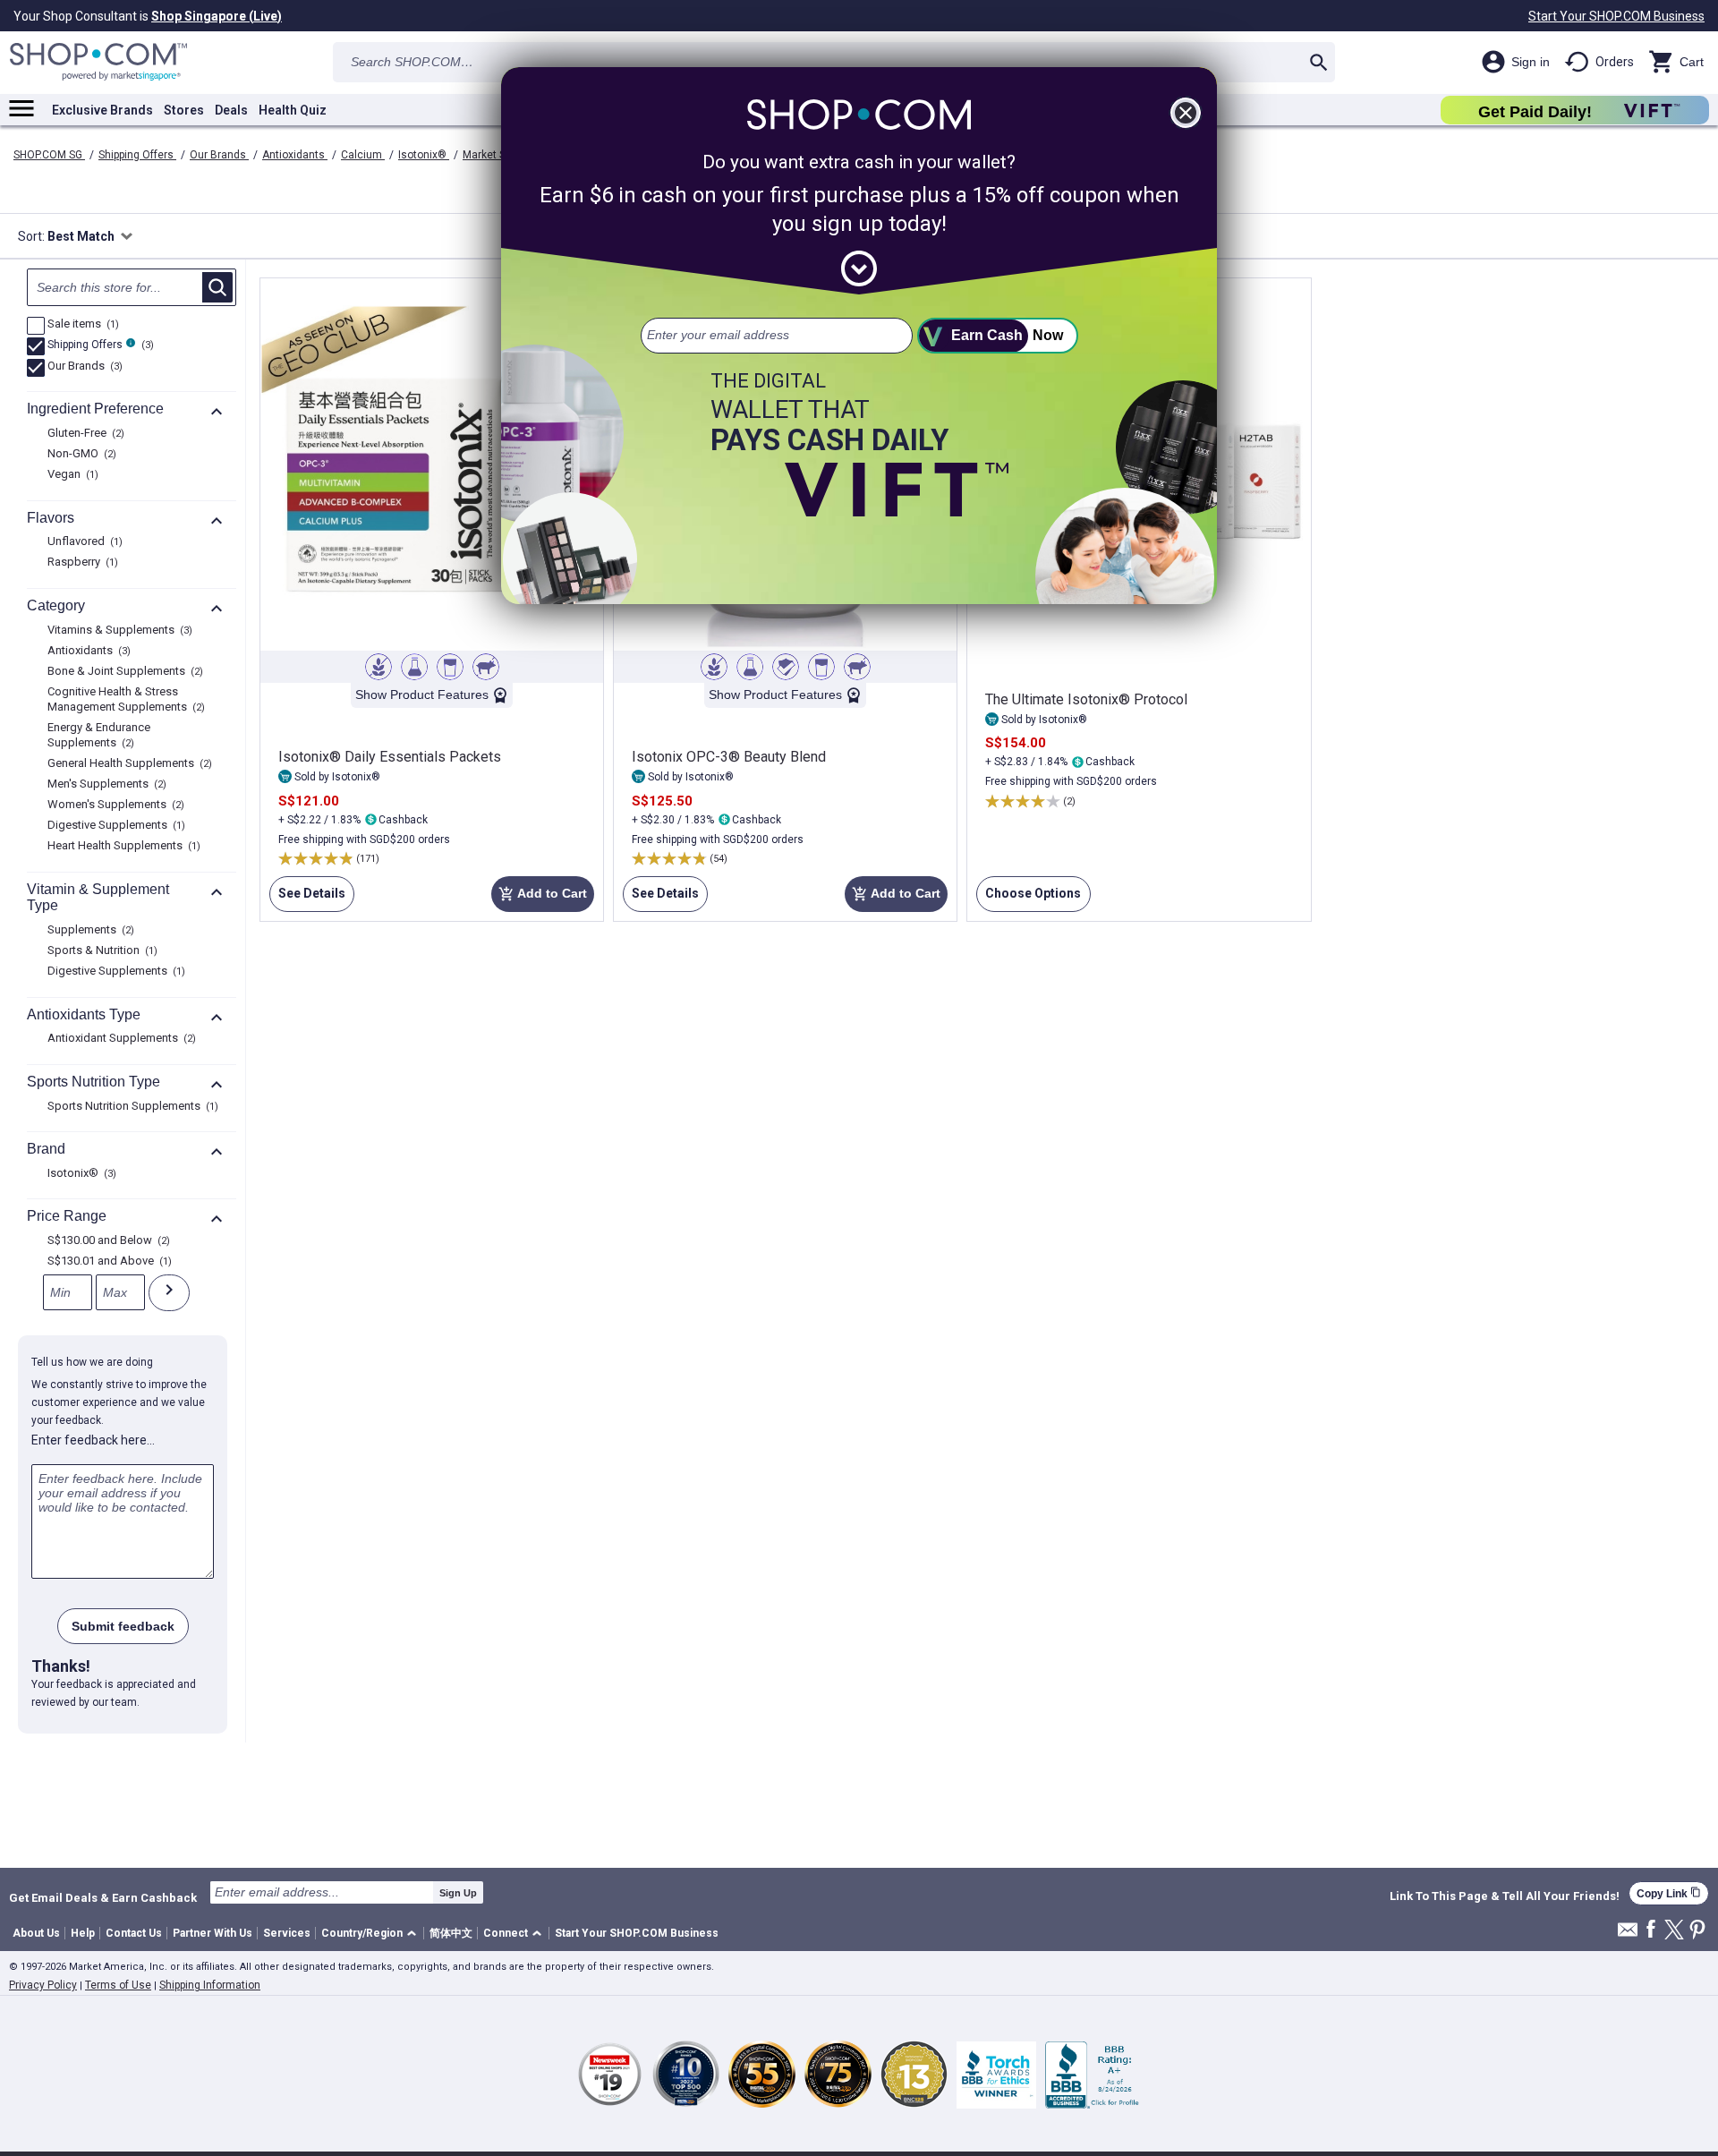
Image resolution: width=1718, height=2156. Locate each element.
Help (83, 1933)
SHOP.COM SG (49, 155)
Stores (184, 110)
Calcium (363, 155)
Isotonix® (424, 155)
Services (287, 1933)
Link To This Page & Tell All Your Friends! (1505, 1896)
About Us (36, 1933)
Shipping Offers (137, 155)
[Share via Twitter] (1674, 1931)
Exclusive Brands (102, 110)
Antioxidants (295, 155)
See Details (307, 899)
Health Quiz (293, 110)
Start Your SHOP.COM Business (1616, 16)
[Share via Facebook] (1651, 1930)
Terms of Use (118, 1985)
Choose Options (1029, 899)
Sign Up (458, 1893)
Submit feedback (123, 1626)
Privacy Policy (43, 1985)
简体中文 (451, 1933)
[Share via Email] (1628, 1934)
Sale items (81, 325)
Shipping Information (210, 1985)
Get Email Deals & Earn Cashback (103, 1897)
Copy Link (1669, 1893)
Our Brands (219, 155)
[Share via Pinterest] (1697, 1931)
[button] (372, 1934)
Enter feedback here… (93, 1440)
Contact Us (134, 1933)
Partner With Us (213, 1933)
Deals (231, 110)
